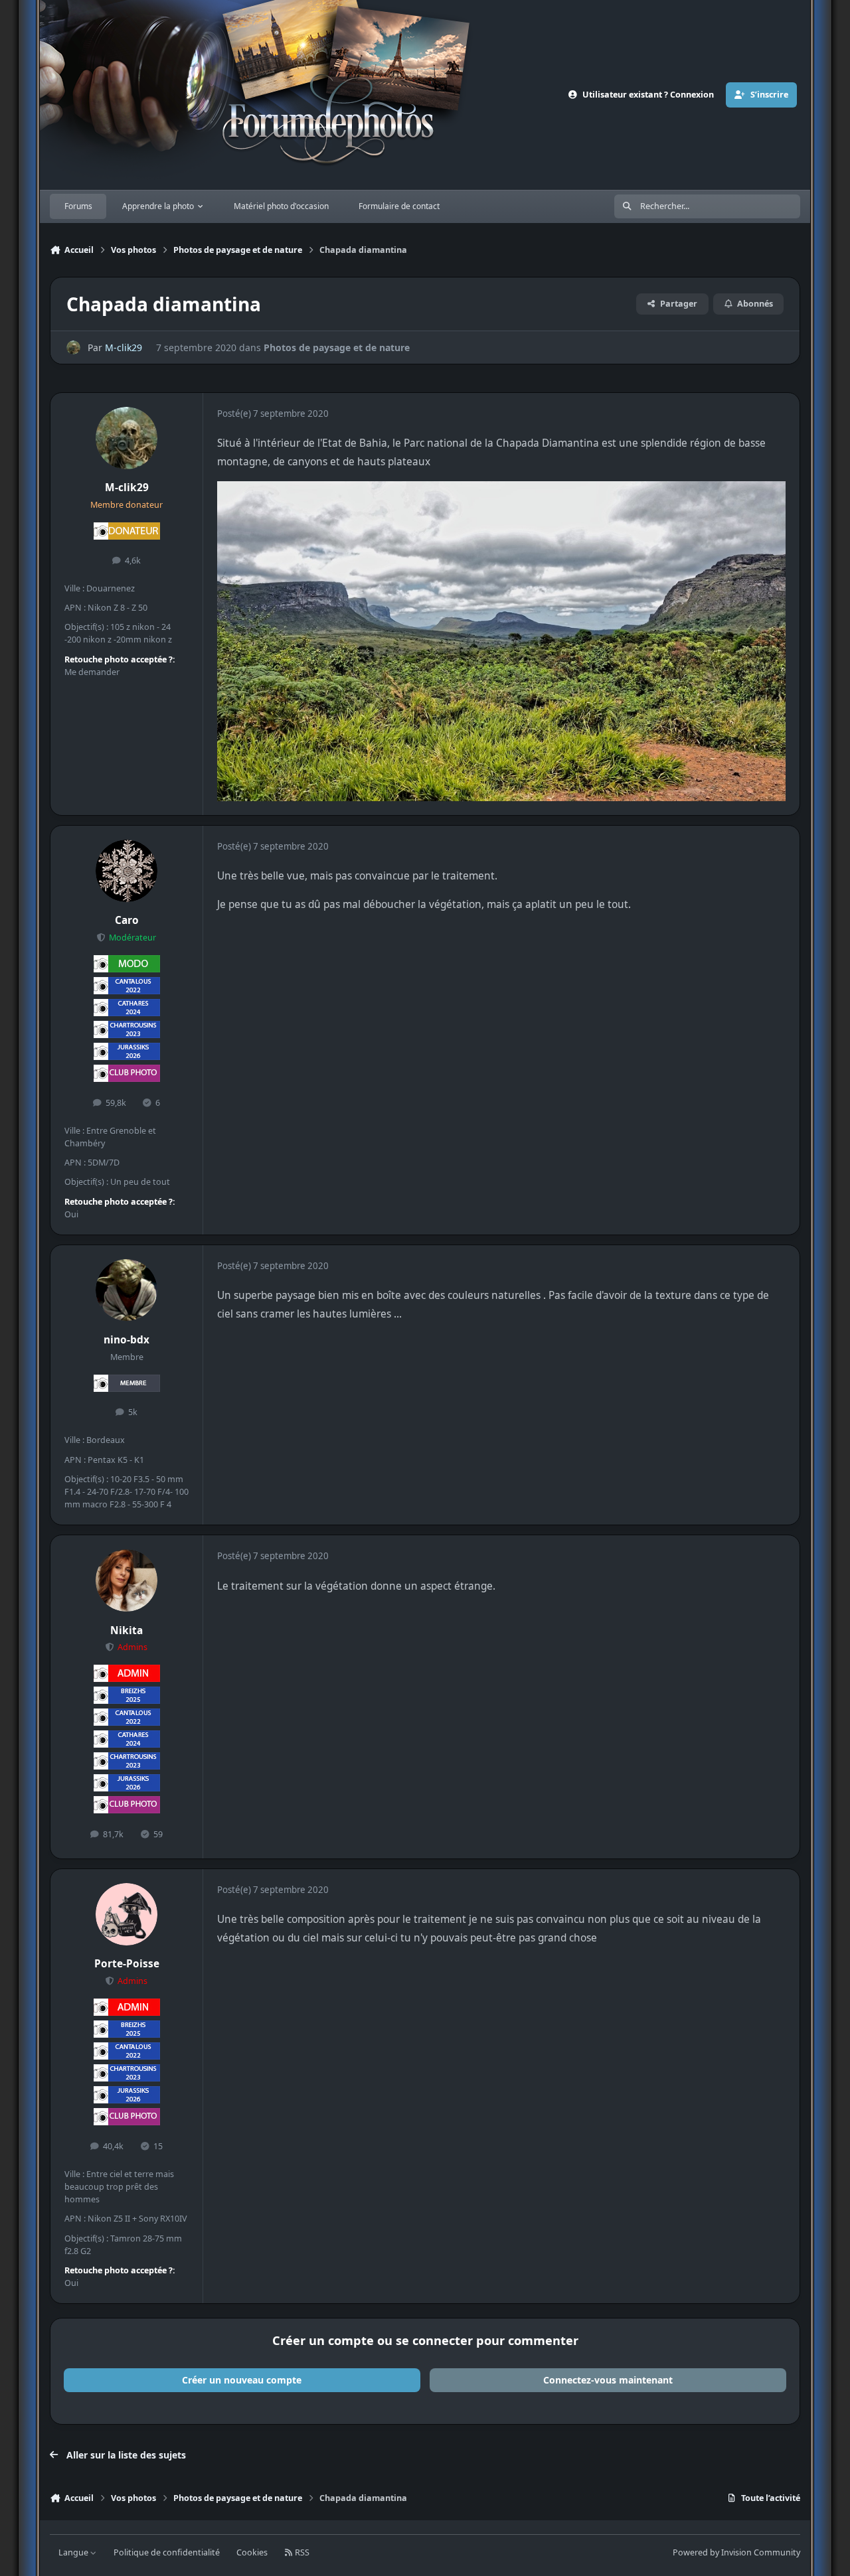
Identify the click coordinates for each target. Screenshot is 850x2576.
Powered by (736, 2552)
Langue (74, 2552)
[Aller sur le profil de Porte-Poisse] (127, 1914)
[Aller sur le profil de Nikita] (127, 1580)
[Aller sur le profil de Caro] (127, 871)
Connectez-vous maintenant (608, 2380)
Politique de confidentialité (167, 2552)
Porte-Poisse (127, 1964)
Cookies (252, 2552)
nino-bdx (127, 1340)
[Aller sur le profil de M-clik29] (73, 347)
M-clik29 (124, 347)
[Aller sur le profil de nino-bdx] (127, 1290)
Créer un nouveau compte (242, 2380)
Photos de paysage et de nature (337, 347)
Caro (127, 920)
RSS (301, 2552)
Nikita (127, 1630)
